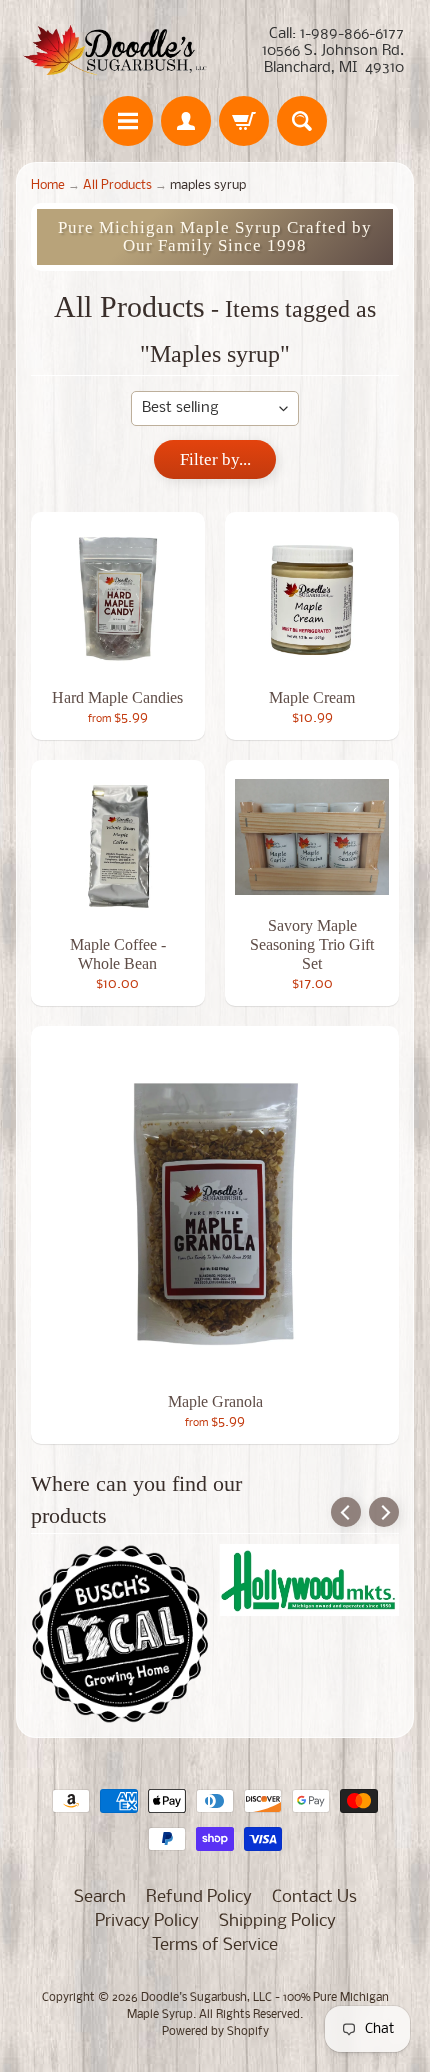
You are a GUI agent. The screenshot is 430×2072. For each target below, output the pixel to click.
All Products (117, 185)
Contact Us (314, 1897)
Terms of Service (215, 1945)
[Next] (384, 1512)
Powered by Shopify (215, 2032)
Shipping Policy (277, 1921)
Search (100, 1897)
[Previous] (346, 1512)
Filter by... (215, 459)
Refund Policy (199, 1897)
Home (48, 185)
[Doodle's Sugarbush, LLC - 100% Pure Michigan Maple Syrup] (115, 51)
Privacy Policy (147, 1921)
